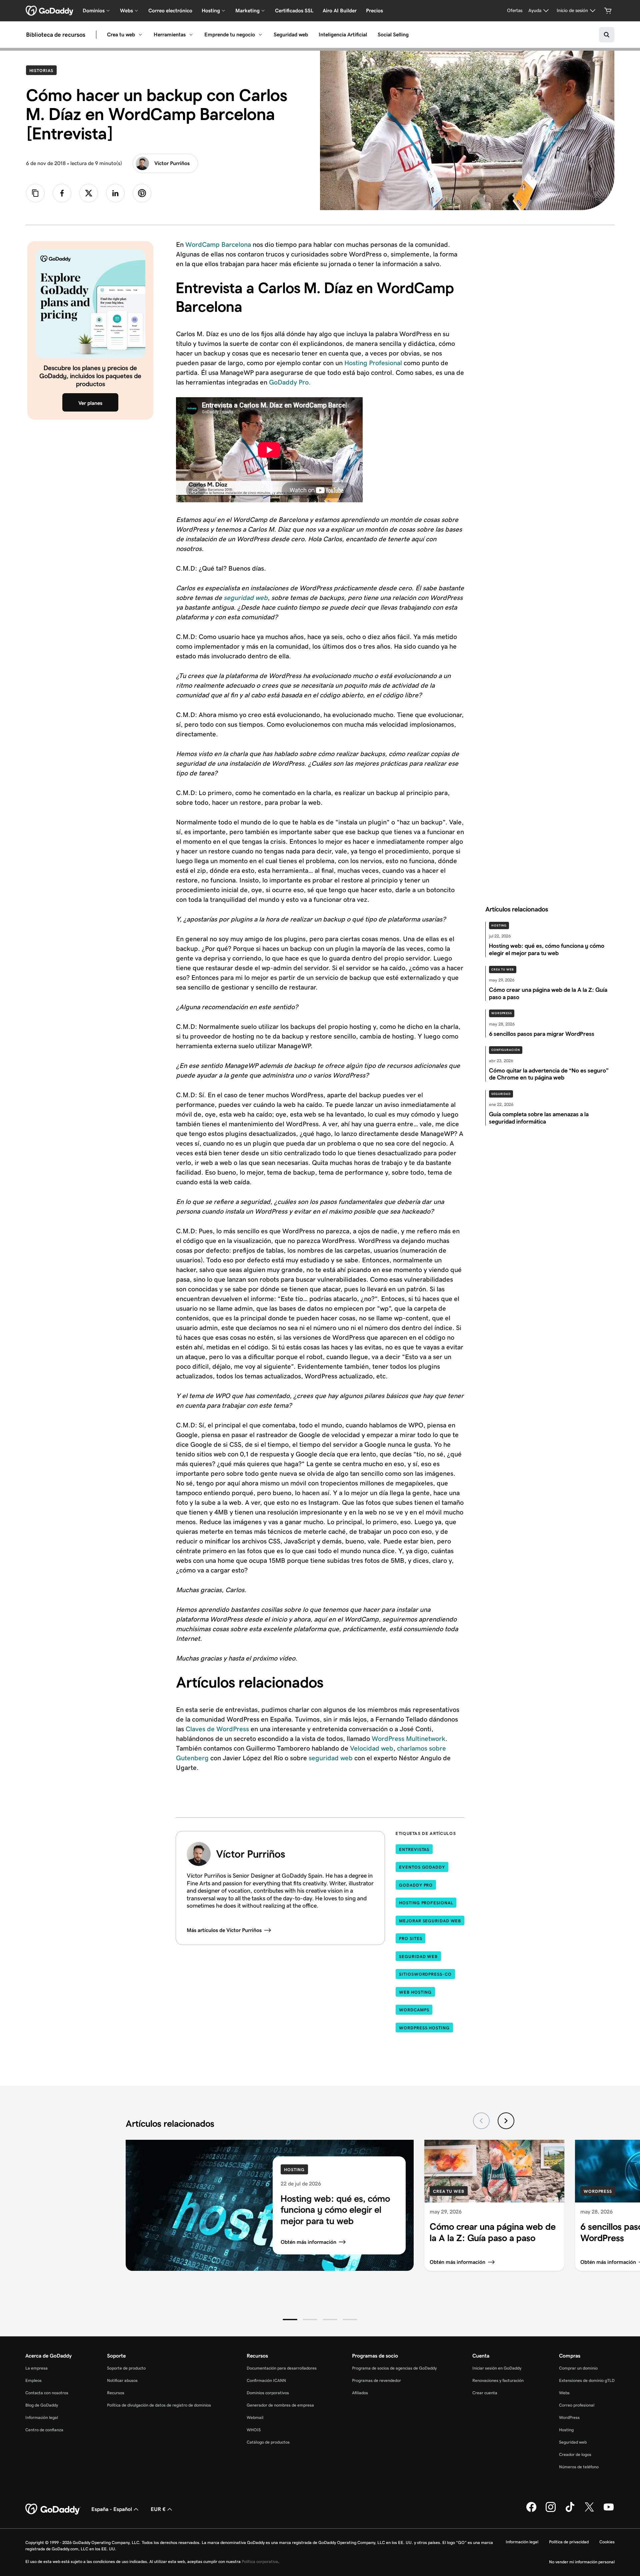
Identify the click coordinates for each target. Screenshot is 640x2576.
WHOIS (254, 2430)
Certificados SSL (294, 11)
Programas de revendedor (376, 2380)
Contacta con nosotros (47, 2393)
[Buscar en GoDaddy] (607, 35)
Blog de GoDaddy (42, 2405)
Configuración (506, 1050)
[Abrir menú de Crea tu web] (140, 35)
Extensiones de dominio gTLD (587, 2380)
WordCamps (414, 2010)
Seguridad (501, 1094)
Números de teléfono (579, 2467)
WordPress (502, 1013)
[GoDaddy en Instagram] (551, 2511)
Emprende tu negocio (230, 35)
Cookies (607, 2542)
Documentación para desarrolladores (282, 2368)
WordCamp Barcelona (218, 244)
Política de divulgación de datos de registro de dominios (159, 2405)
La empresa (36, 2368)
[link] (62, 193)
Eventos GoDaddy (422, 1867)
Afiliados (360, 2393)
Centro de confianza (44, 2430)
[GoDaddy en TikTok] (570, 2511)
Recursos (116, 2393)
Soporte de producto (126, 2368)
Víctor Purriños (172, 163)
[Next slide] (506, 2121)
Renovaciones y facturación (498, 2380)
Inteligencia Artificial (343, 35)
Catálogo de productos (268, 2442)
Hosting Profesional (373, 363)
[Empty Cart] (608, 11)
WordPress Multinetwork (408, 1739)
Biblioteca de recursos (56, 35)
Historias (43, 70)
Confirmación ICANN (266, 2380)
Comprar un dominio (578, 2368)
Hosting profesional (426, 1903)
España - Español (112, 2509)
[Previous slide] (481, 2121)
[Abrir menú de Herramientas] (191, 35)
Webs (564, 2393)
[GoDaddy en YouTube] (609, 2511)
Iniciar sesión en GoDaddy (497, 2368)
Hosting (499, 925)
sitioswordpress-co (425, 1974)
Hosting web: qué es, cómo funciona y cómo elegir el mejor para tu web (335, 2209)
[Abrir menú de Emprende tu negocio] (260, 35)
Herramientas (170, 35)
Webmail (255, 2417)
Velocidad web (372, 1748)
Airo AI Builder (340, 11)
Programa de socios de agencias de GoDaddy (394, 2368)
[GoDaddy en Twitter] (589, 2511)
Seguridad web (291, 35)
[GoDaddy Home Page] (53, 2509)
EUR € (158, 2509)
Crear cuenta (485, 2393)
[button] (290, 2320)
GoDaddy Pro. (290, 382)
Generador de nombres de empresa (280, 2405)
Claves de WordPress (217, 1729)
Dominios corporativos (268, 2393)
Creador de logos (575, 2454)
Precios (374, 11)
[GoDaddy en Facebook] (531, 2511)
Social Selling (393, 35)
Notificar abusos (122, 2380)
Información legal (42, 2417)
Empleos (33, 2380)
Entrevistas (414, 1849)
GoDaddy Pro (416, 1885)
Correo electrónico (170, 11)
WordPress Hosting (424, 2028)
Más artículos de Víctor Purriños (224, 1930)
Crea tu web (121, 35)
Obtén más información (308, 2242)
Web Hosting (415, 1992)
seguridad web (246, 598)
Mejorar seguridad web (430, 1921)
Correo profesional (577, 2405)
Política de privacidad (569, 2542)
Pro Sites (410, 1939)
